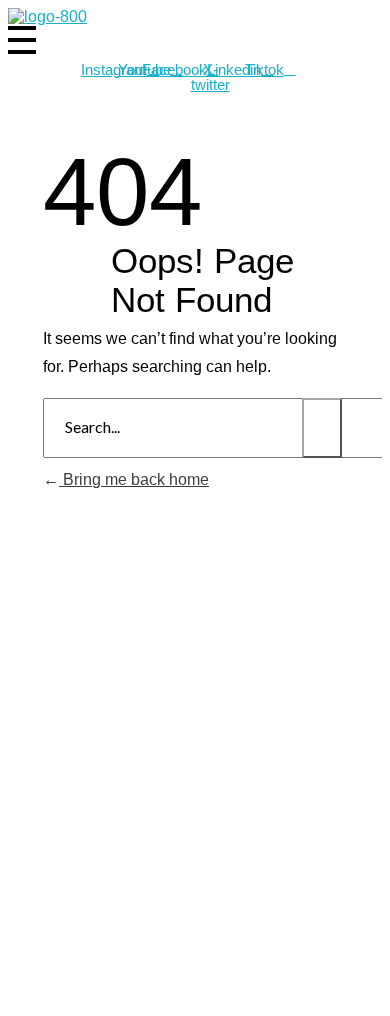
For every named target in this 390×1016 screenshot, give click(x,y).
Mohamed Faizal (236, 983)
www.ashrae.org (280, 948)
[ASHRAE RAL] (47, 17)
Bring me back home (134, 479)
